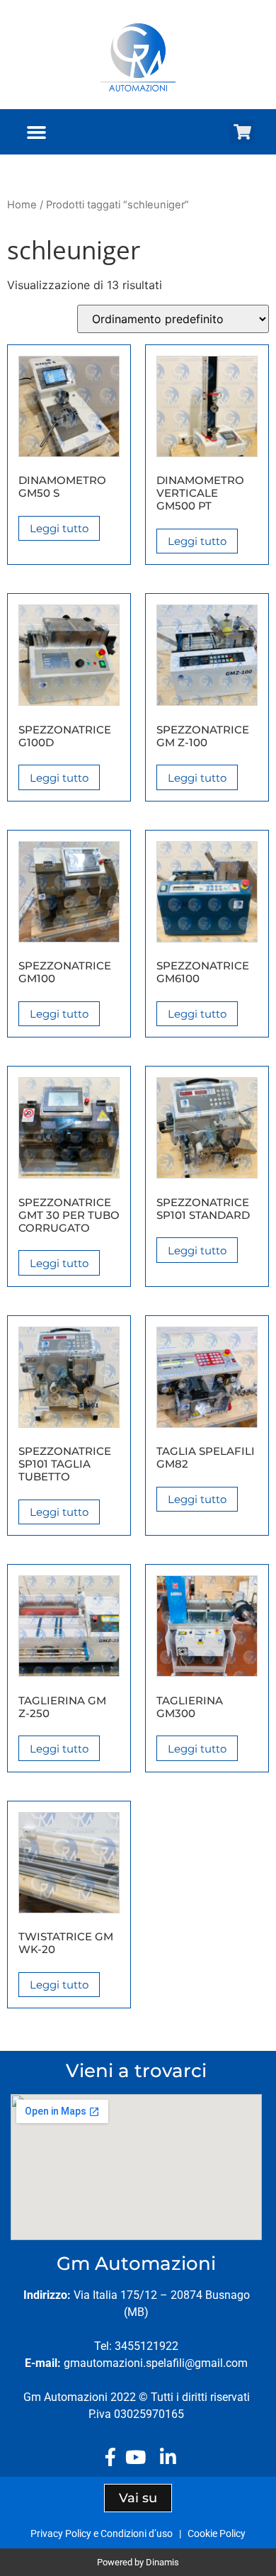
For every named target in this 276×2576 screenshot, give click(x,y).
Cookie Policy (217, 2533)
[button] (37, 132)
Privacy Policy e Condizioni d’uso (104, 2533)
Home (22, 205)
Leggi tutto (59, 528)
